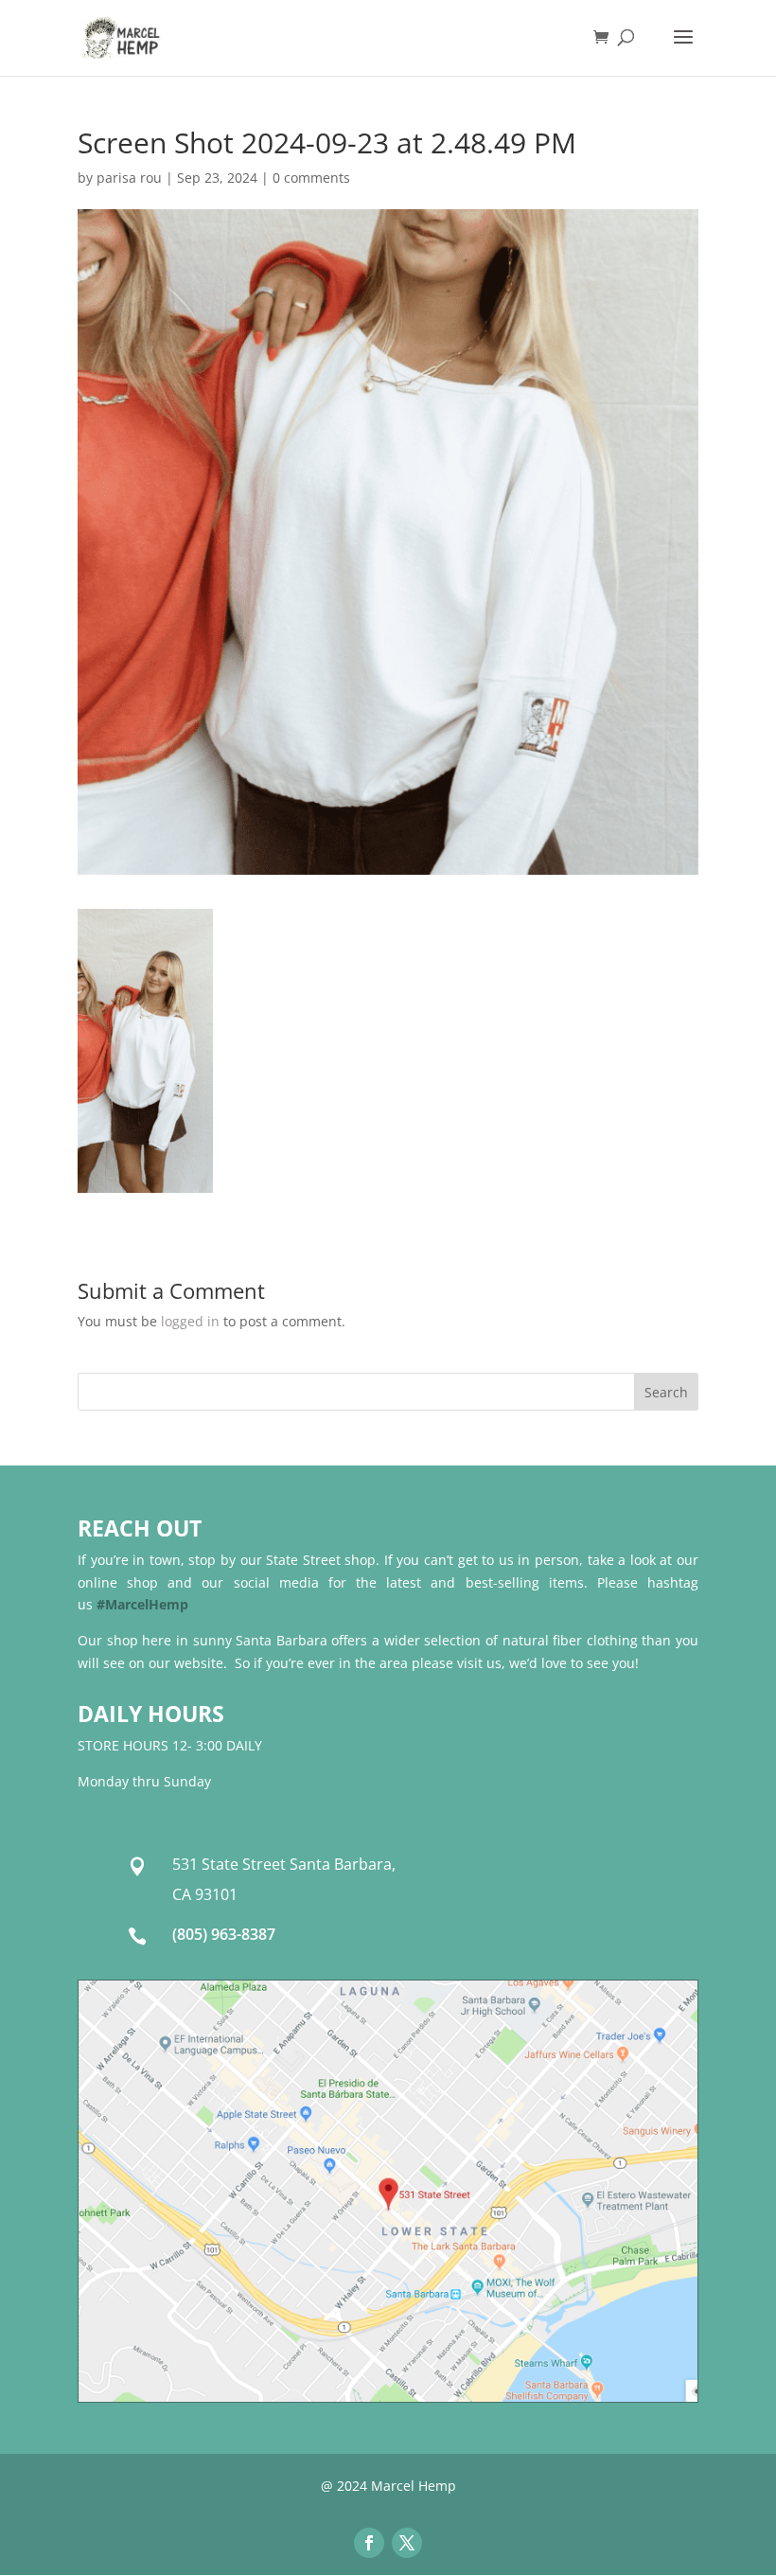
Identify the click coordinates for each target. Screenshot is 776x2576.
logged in (190, 1321)
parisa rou (129, 178)
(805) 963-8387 (224, 1934)
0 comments (311, 178)
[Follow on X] (407, 2543)
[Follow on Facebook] (369, 2543)
